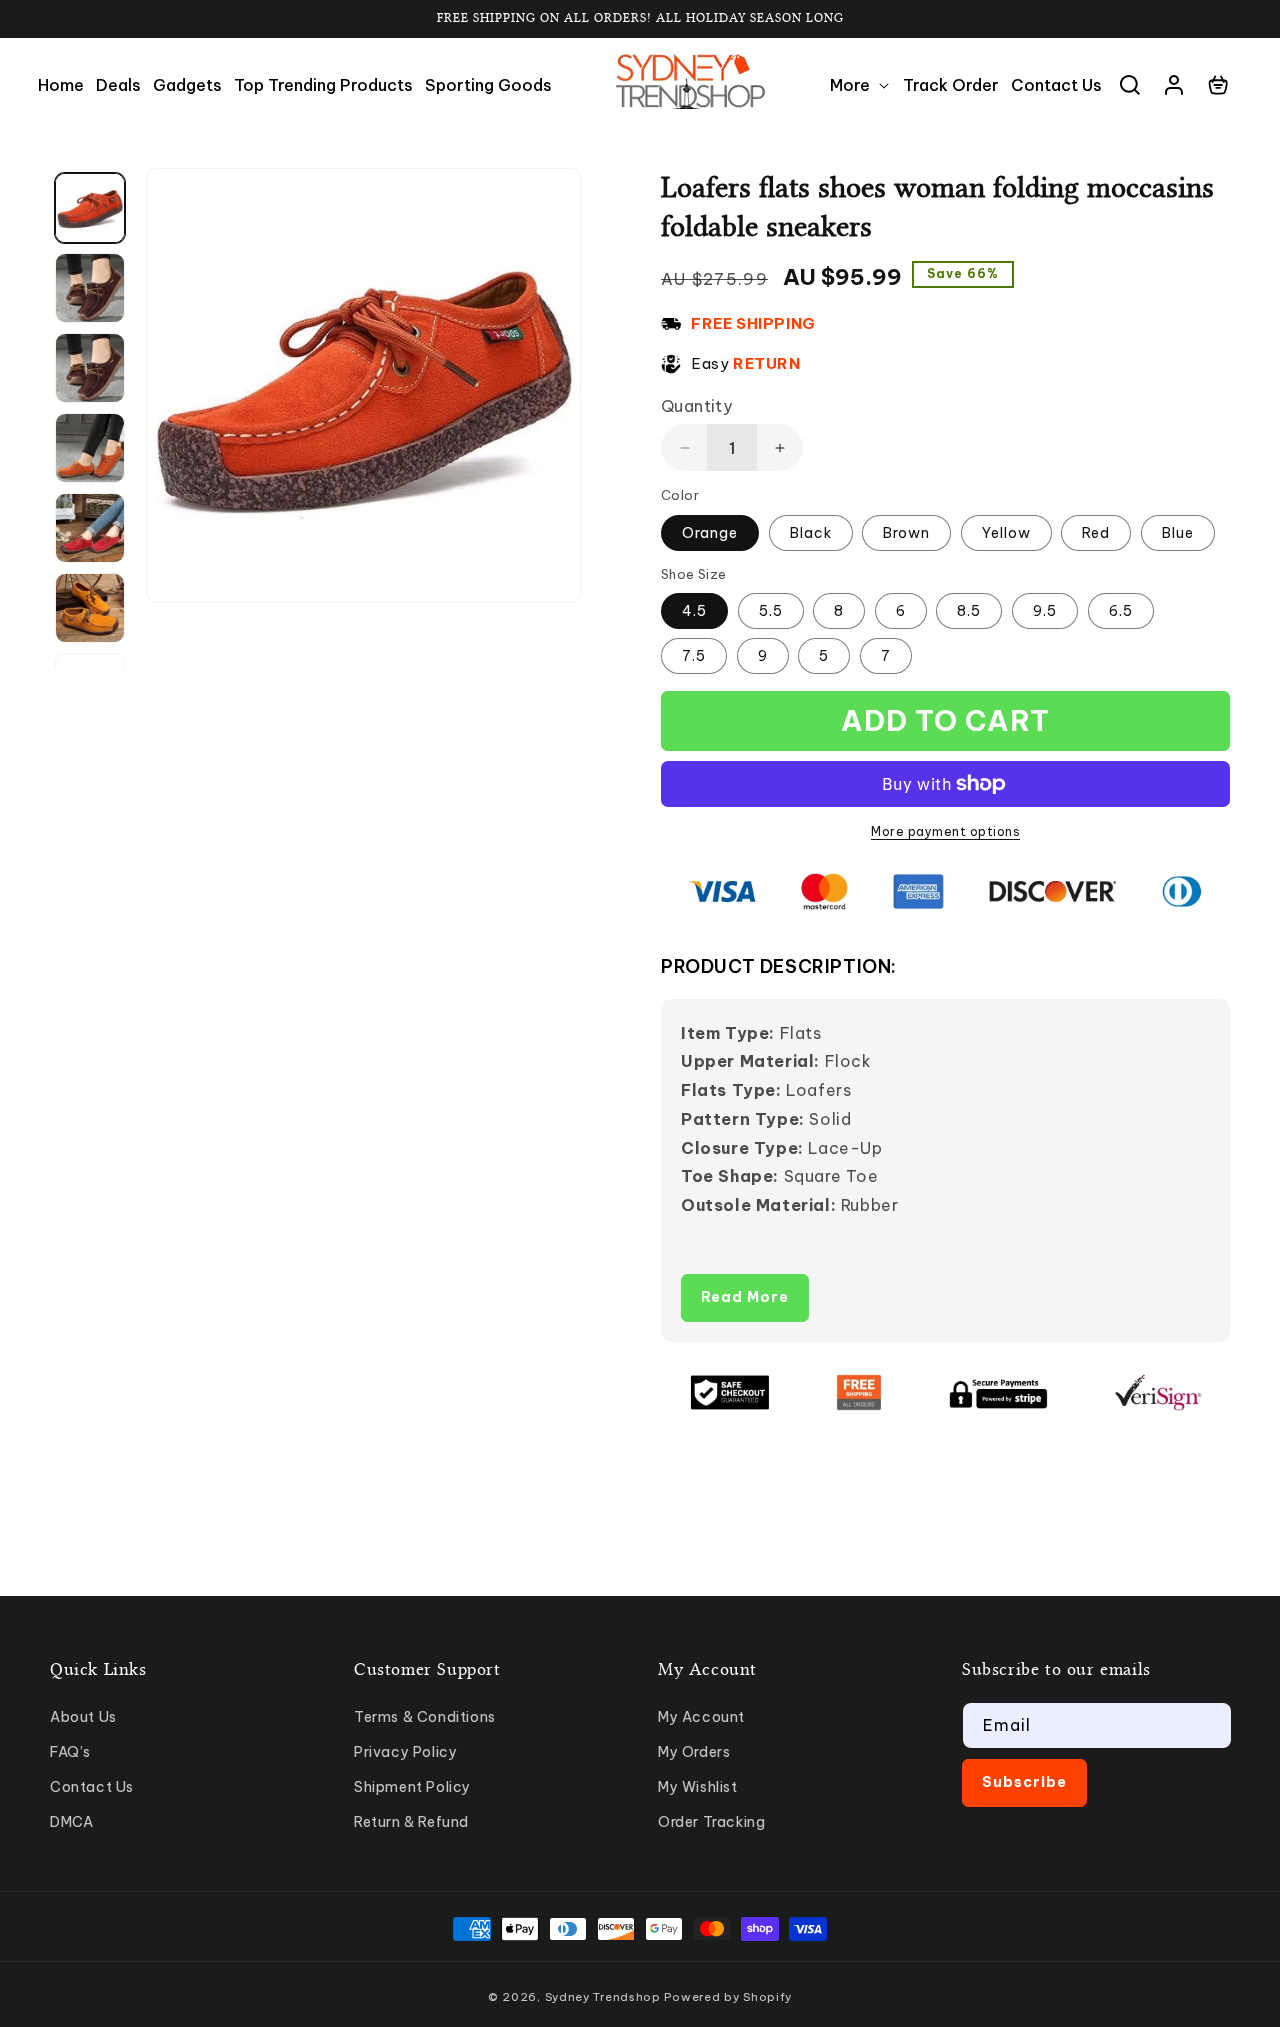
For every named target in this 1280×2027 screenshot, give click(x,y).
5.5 (771, 611)
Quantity (696, 406)
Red (1096, 533)
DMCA (71, 1822)
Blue (1178, 533)
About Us (83, 1717)
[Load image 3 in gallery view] (90, 368)
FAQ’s (70, 1752)
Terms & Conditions (425, 1717)
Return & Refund (411, 1822)
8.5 (969, 611)
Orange (710, 533)
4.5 (694, 611)
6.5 (1121, 611)
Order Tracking (711, 1822)
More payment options (945, 831)
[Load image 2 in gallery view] (90, 288)
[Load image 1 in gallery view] (90, 208)
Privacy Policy (405, 1752)
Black (811, 533)
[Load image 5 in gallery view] (90, 528)
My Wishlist (698, 1787)
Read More (745, 1297)
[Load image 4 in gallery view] (90, 448)
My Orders (694, 1752)
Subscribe (1024, 1782)
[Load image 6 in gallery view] (90, 608)
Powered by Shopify (728, 1997)
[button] (860, 85)
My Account (701, 1717)
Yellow (1006, 533)
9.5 (1045, 611)
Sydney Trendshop (603, 1997)
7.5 (694, 656)
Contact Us (92, 1787)
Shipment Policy (412, 1787)
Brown (906, 533)
